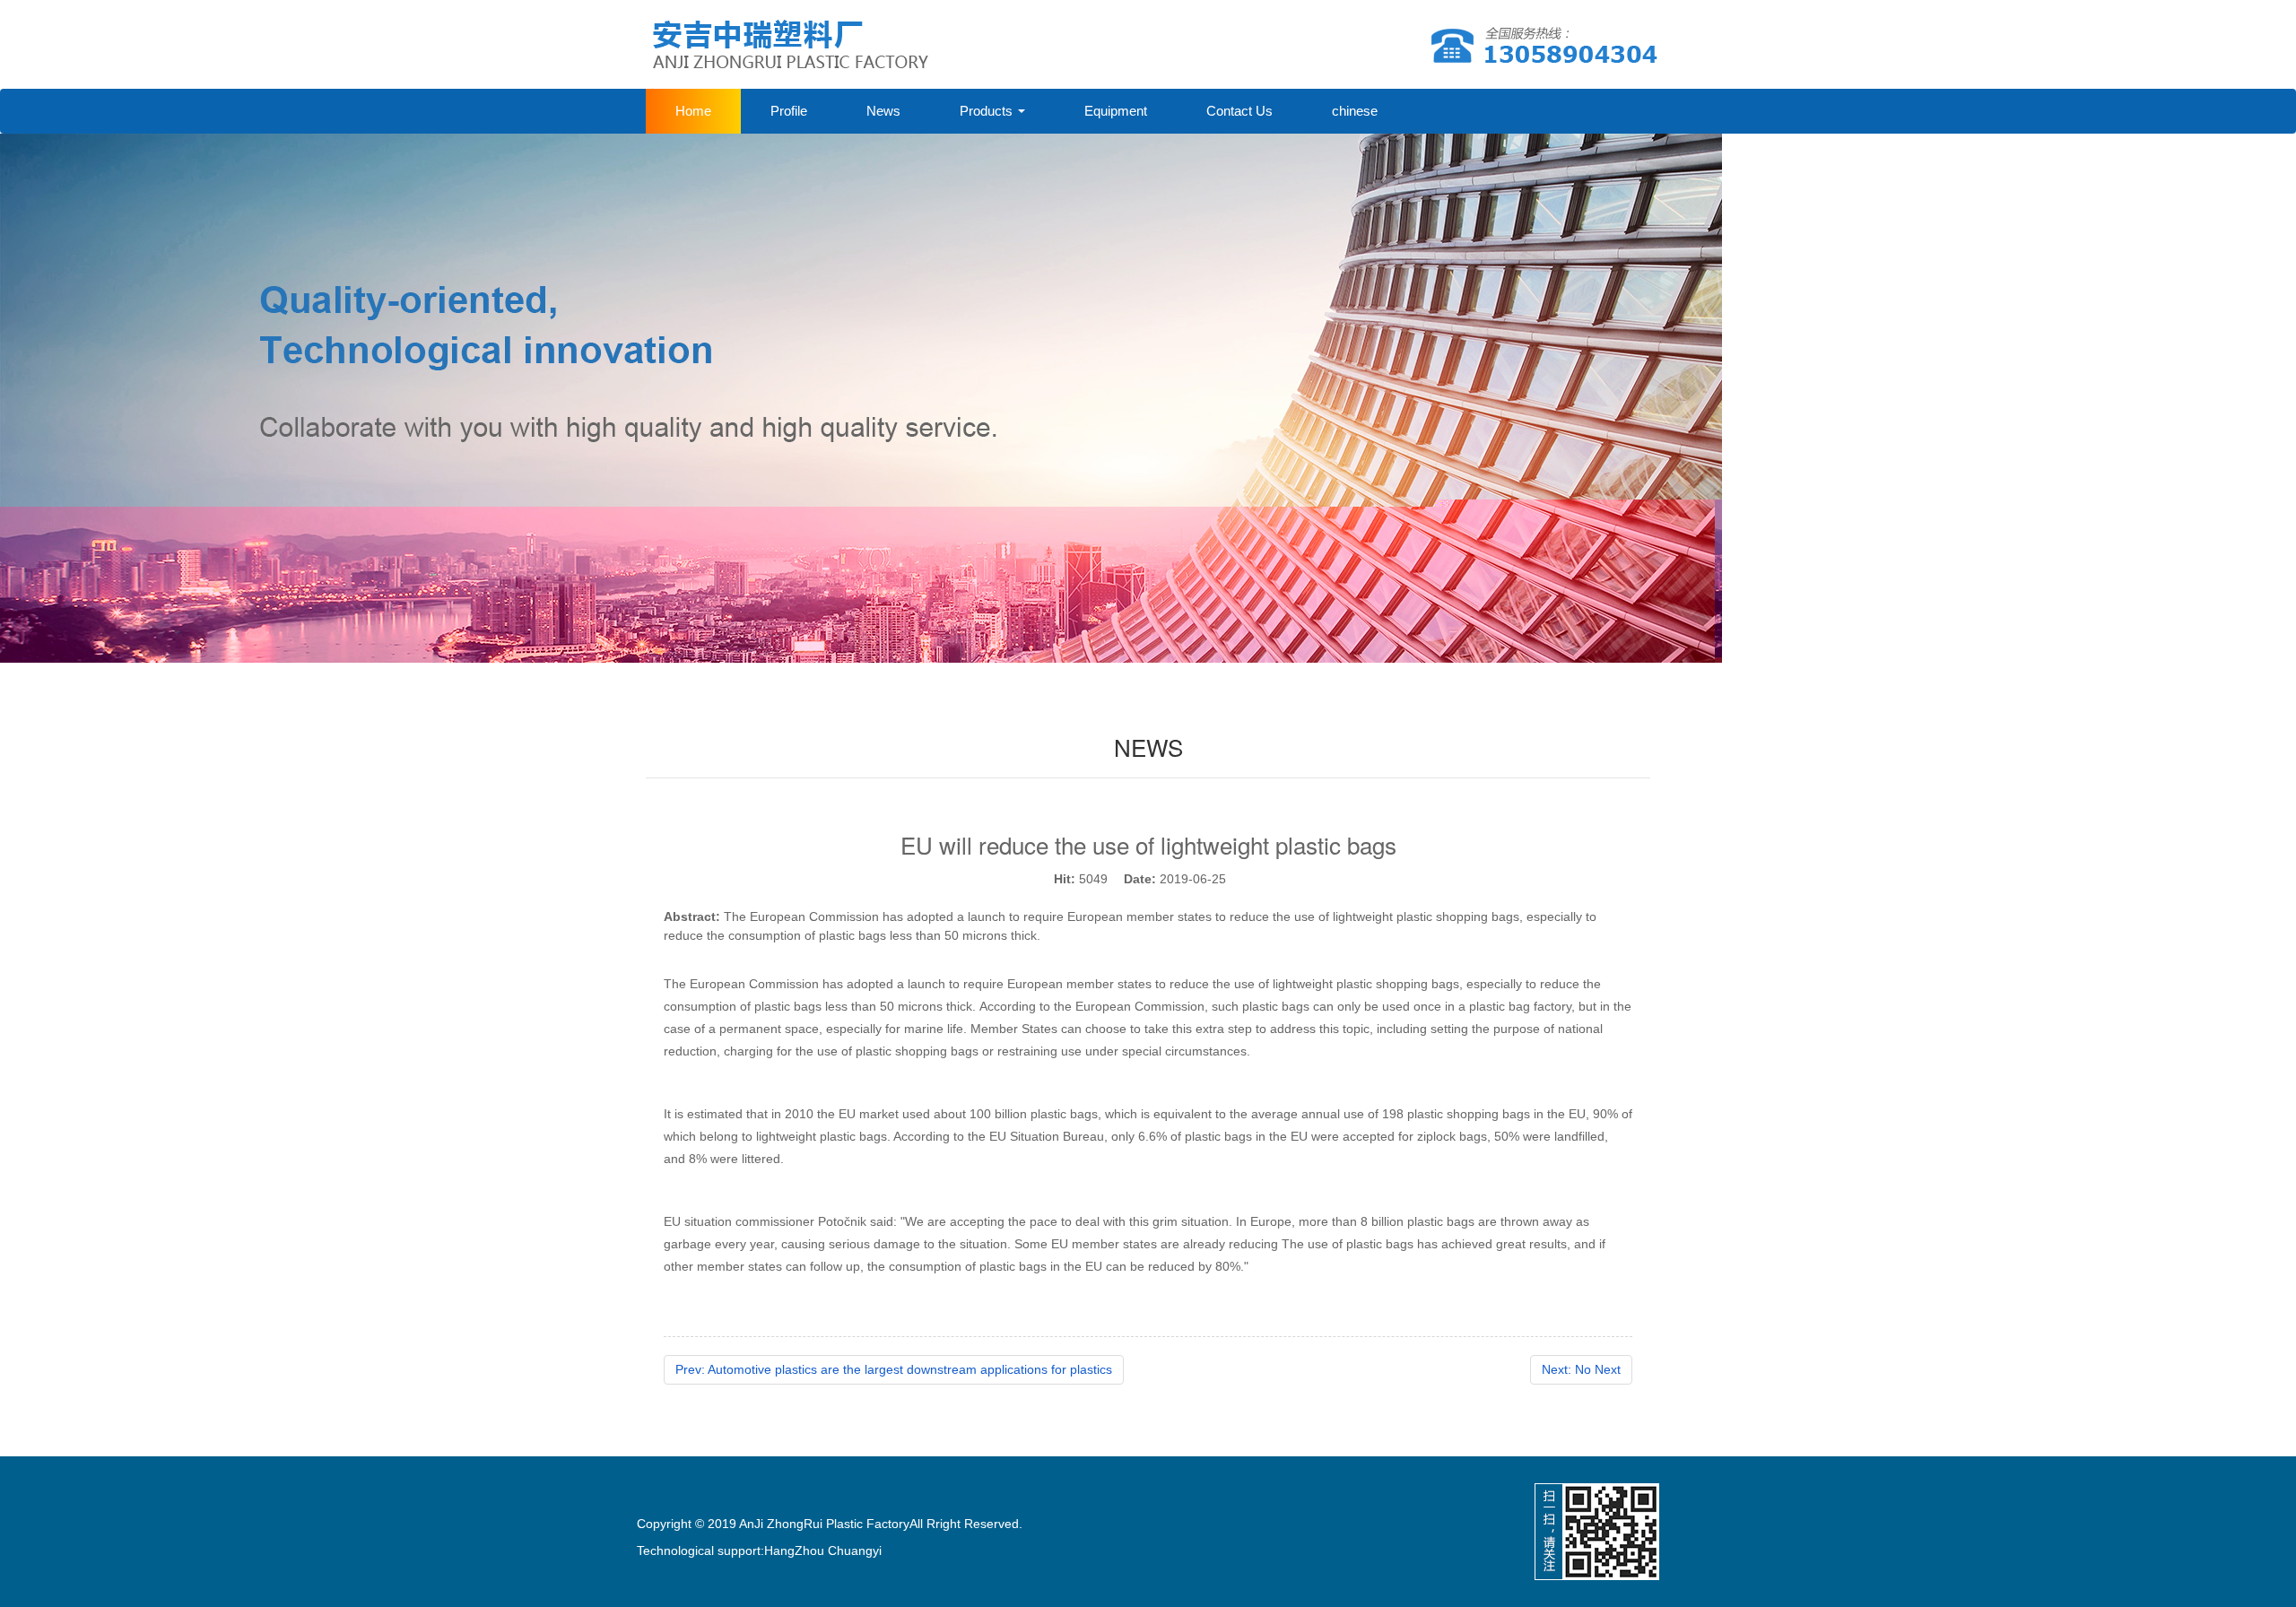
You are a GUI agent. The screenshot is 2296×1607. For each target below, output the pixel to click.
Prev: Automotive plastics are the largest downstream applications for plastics (894, 1369)
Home (693, 111)
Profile (789, 111)
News (883, 111)
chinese (1355, 111)
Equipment (1116, 111)
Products (988, 111)
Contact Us (1239, 111)
